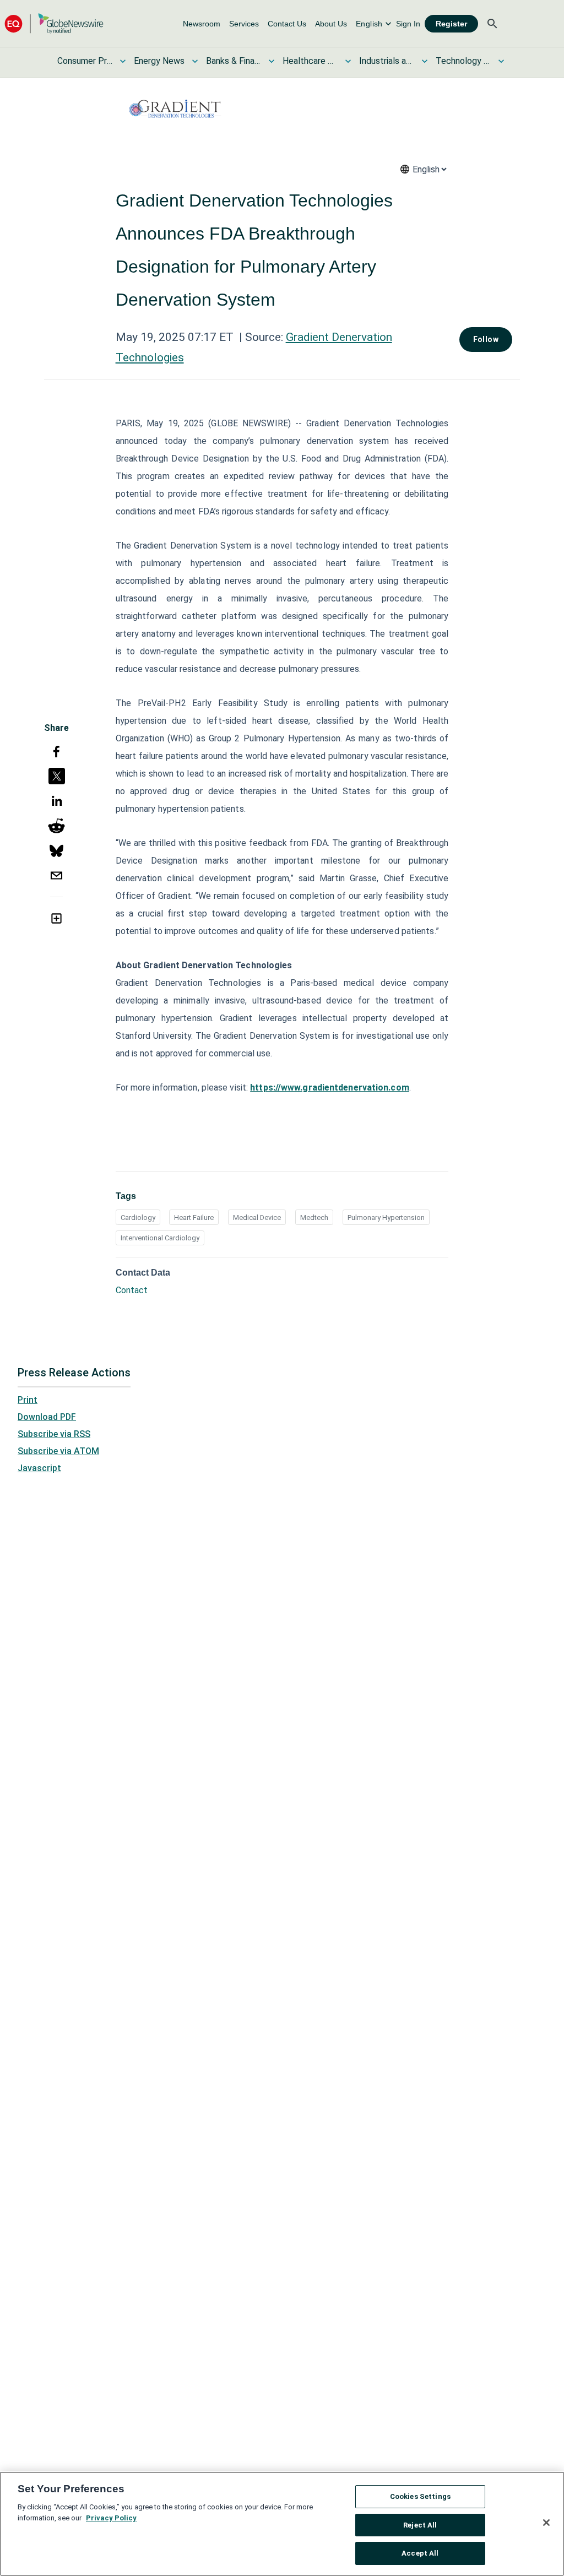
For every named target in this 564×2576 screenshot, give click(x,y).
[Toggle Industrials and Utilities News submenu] (425, 61)
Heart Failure (194, 1218)
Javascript (39, 1468)
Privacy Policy (111, 2518)
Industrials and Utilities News (387, 61)
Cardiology (138, 1218)
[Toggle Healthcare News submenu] (348, 61)
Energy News (159, 61)
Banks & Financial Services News (234, 61)
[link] (202, 24)
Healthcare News (310, 61)
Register (451, 24)
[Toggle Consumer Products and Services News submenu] (123, 61)
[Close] (546, 2523)
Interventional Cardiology (160, 1238)
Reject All (420, 2525)
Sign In (408, 24)
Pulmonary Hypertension (386, 1218)
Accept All (420, 2553)
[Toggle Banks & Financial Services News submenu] (272, 61)
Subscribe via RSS (54, 1434)
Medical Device (257, 1218)
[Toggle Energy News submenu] (195, 61)
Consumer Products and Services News (85, 61)
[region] (282, 2524)
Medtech (314, 1218)
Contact (132, 1290)
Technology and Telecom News (463, 61)
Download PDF (47, 1417)
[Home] (54, 23)
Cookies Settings (420, 2496)
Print (28, 1400)
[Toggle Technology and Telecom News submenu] (501, 61)
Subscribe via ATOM (58, 1451)
